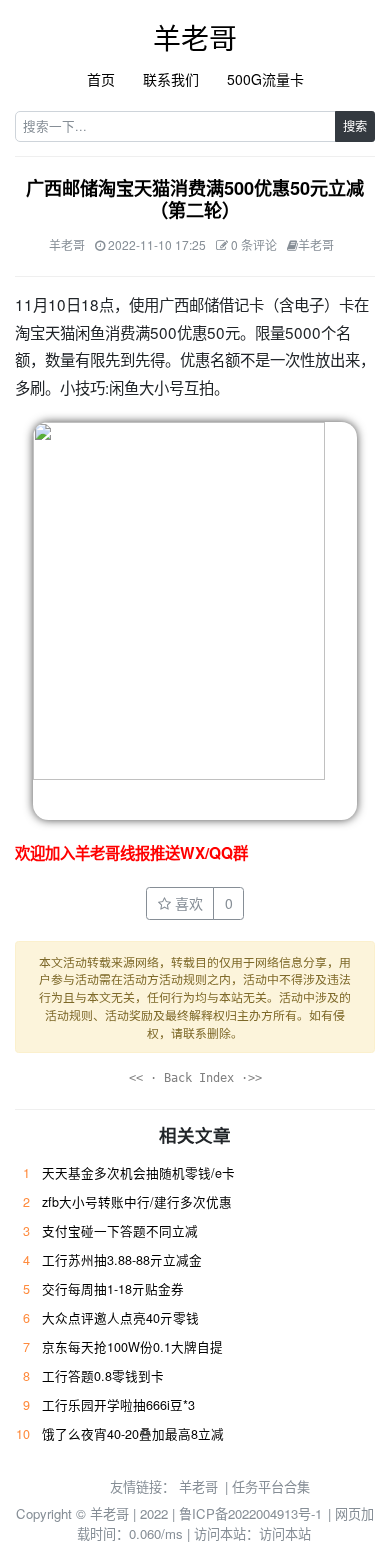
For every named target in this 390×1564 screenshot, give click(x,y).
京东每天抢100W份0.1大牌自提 (132, 1347)
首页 (101, 79)
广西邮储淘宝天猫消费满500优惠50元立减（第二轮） (195, 199)
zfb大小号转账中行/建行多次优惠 (137, 1202)
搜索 (355, 125)
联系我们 (171, 79)
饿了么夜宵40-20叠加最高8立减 (133, 1434)
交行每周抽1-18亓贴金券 (113, 1289)
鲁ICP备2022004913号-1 (250, 1513)
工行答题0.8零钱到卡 (103, 1376)
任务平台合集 (271, 1486)
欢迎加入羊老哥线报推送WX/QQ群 (131, 853)
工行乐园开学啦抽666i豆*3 (118, 1405)
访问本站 (285, 1533)
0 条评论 (254, 244)
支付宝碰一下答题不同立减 (120, 1231)
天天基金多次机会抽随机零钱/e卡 (138, 1173)
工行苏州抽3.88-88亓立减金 (122, 1260)
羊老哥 (195, 37)
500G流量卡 (265, 79)
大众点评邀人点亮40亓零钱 (120, 1318)
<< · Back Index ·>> (195, 1078)
